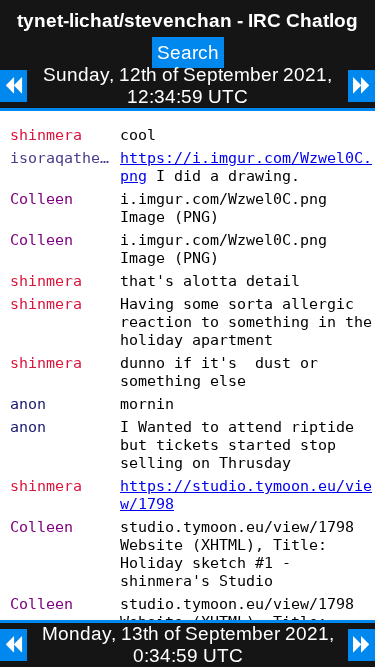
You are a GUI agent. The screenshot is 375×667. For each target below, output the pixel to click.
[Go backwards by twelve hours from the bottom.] (13, 645)
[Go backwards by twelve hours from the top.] (13, 86)
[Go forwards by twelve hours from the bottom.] (361, 645)
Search (188, 52)
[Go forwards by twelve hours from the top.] (361, 86)
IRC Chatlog (303, 20)
